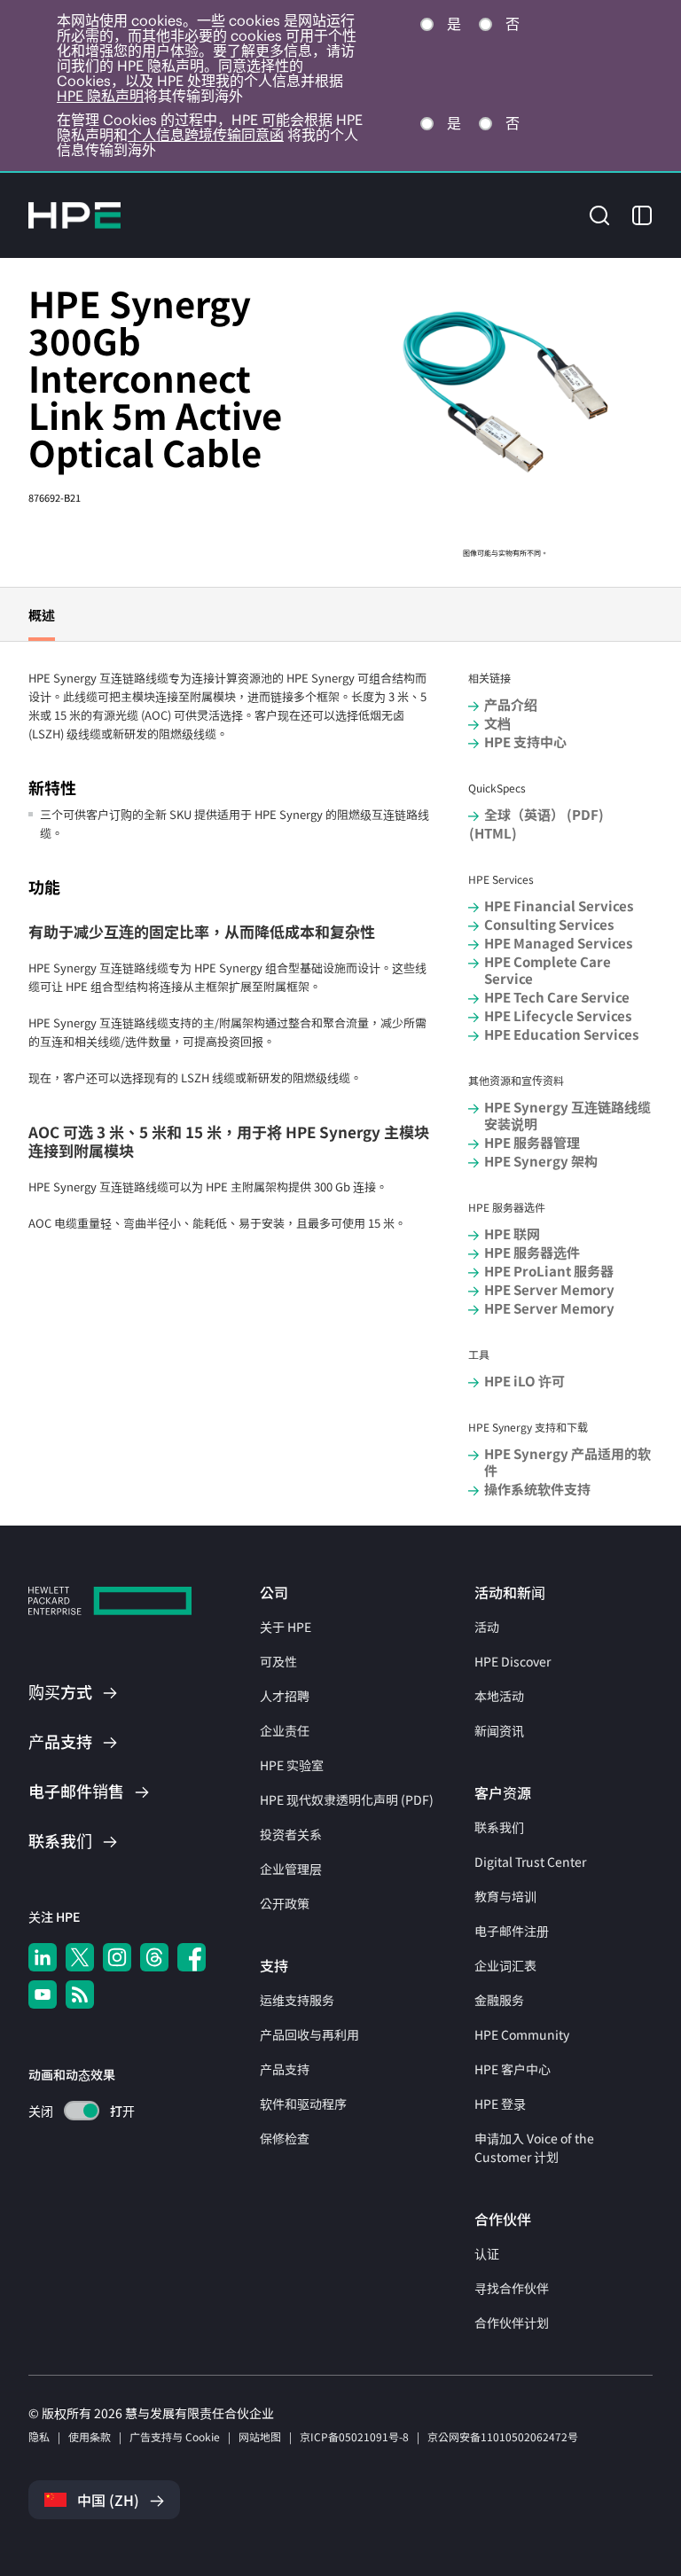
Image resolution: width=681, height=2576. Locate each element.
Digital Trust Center (530, 1862)
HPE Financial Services (559, 906)
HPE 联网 (512, 1233)
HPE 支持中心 (525, 742)
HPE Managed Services (558, 943)
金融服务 (499, 2000)
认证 (487, 2253)
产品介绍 (511, 704)
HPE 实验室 (292, 1765)
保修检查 (285, 2138)
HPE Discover (513, 1661)
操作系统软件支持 (537, 1489)
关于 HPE (286, 1627)
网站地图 (260, 2436)
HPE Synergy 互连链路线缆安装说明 (567, 1115)
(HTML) (493, 833)
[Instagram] (117, 1957)
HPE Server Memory (549, 1289)
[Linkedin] (43, 1957)
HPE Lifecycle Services (558, 1015)
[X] (80, 1957)
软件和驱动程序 (303, 2104)
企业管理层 (291, 1869)
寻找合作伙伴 (512, 2288)
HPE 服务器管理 (532, 1142)
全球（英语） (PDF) (544, 814)
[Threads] (154, 1957)
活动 (487, 1627)
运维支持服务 (297, 2000)
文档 (497, 723)
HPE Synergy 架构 (541, 1161)
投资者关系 (291, 1834)
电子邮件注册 (512, 1931)
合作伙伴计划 (512, 2322)
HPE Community (522, 2034)
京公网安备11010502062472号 (503, 2436)
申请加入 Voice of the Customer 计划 (534, 2147)
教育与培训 (505, 1896)
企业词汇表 (505, 1965)
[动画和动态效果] (82, 2111)
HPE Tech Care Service (557, 997)
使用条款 (90, 2436)
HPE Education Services (561, 1034)
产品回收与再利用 (309, 2034)
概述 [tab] (42, 615)
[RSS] (80, 1994)
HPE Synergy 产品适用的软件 (567, 1462)
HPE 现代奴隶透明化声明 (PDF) (347, 1799)
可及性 (278, 1661)
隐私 (39, 2436)
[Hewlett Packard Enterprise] (74, 215)
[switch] (71, 2111)
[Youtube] (43, 1994)
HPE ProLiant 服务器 (549, 1271)
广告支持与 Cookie (175, 2436)
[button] (599, 214)
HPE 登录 (500, 2104)
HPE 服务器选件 (532, 1252)
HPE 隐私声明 (100, 96)
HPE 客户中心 (513, 2069)
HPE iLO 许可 (524, 1381)
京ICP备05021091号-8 (354, 2436)
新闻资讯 (499, 1730)
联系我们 (499, 1827)
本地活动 (499, 1696)
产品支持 (285, 2069)
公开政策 (285, 1903)
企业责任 (285, 1730)
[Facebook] (192, 1957)
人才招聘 (285, 1696)
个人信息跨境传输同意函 (206, 135)
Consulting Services (549, 924)
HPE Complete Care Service (548, 970)
